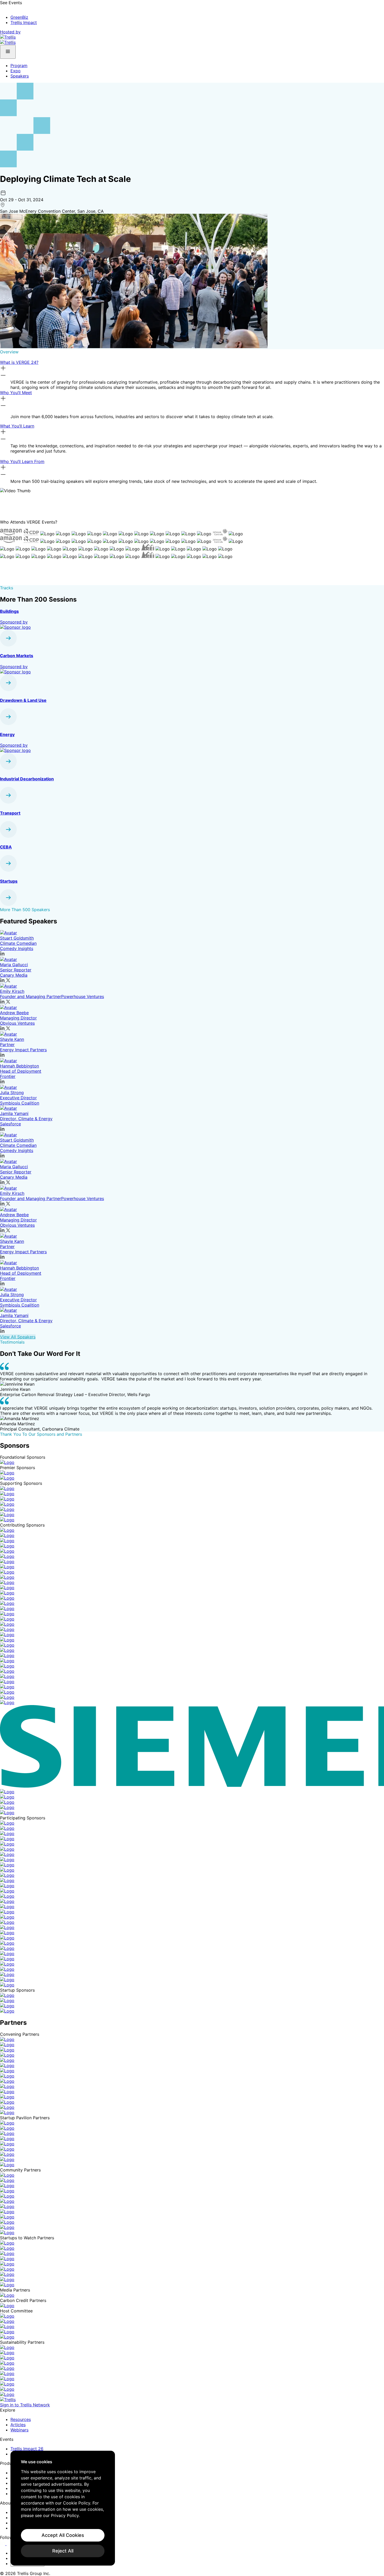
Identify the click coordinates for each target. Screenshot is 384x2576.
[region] (63, 2508)
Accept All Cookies (63, 2535)
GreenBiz (19, 17)
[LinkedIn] (3, 2544)
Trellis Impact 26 (27, 2449)
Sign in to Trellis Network (25, 2405)
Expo (16, 71)
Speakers (20, 76)
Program (19, 66)
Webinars (19, 2430)
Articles (18, 2425)
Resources (21, 2419)
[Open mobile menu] (8, 52)
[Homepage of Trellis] (8, 2400)
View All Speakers (18, 1337)
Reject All (63, 2551)
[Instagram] (10, 2544)
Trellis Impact (24, 22)
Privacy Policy (65, 2515)
